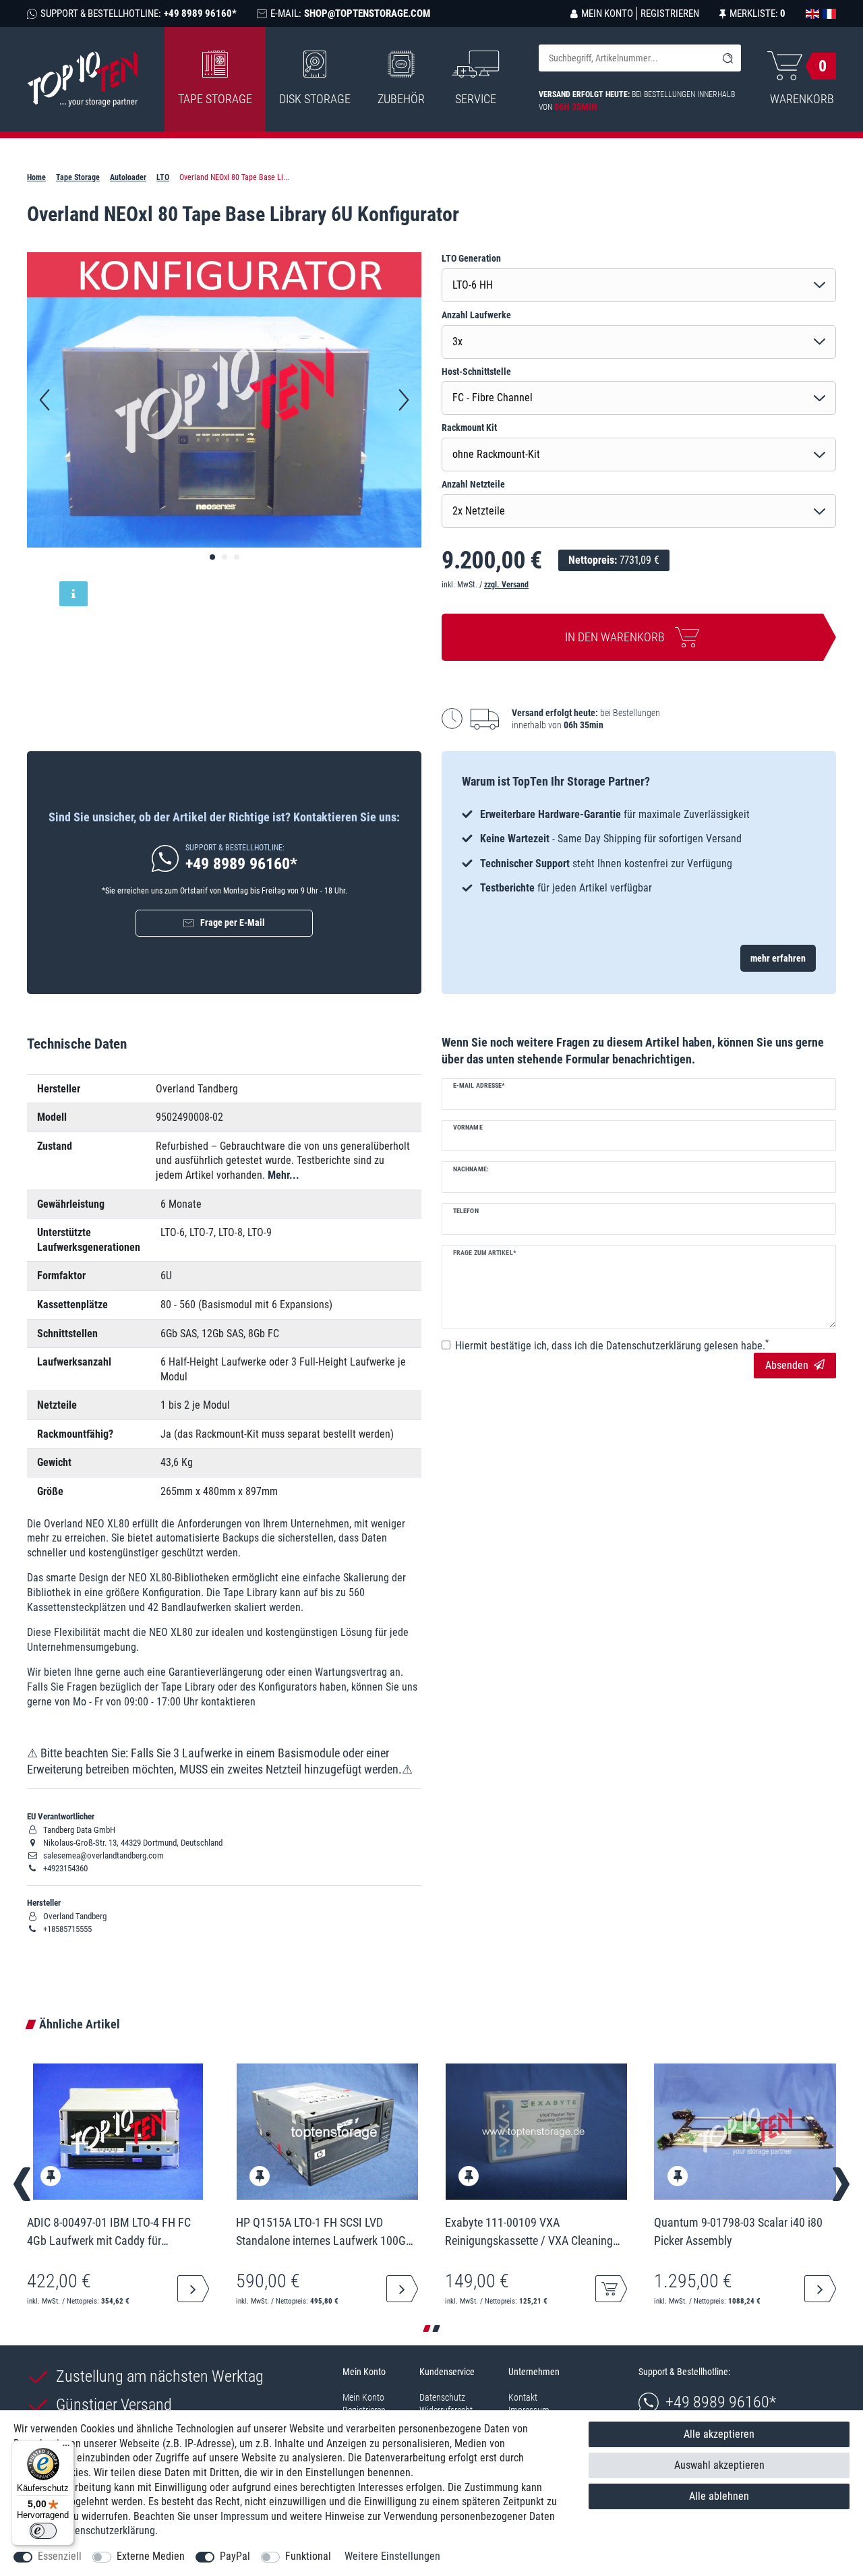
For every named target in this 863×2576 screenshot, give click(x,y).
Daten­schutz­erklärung (108, 2530)
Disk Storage (315, 99)
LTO (163, 177)
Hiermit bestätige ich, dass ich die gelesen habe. (612, 1345)
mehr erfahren (778, 958)
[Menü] (66, 2449)
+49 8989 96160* (721, 2402)
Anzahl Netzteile (473, 484)
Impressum (244, 2516)
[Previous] (44, 400)
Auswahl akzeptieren (719, 2465)
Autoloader (128, 177)
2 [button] (436, 2329)
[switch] (43, 2531)
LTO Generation (471, 258)
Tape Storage (215, 99)
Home (36, 177)
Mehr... (284, 1175)
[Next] (404, 400)
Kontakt (523, 2397)
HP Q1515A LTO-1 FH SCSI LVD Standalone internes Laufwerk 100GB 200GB (324, 2231)
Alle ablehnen (719, 2496)
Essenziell (60, 2556)
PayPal (235, 2556)
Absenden (787, 1365)
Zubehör (401, 99)
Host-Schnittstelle (476, 372)
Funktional (308, 2556)
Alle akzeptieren (719, 2434)
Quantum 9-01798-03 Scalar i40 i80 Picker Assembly (738, 2231)
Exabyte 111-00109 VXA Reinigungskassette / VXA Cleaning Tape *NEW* (529, 2231)
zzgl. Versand (506, 585)
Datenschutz (442, 2397)
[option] (639, 851)
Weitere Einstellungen (392, 2556)
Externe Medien (151, 2556)
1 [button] (427, 2329)
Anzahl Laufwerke (476, 315)
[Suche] (727, 58)
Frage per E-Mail (233, 923)
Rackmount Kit (469, 428)
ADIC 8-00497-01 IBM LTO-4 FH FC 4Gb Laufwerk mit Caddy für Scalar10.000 (109, 2231)
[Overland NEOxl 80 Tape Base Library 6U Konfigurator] (212, 557)
